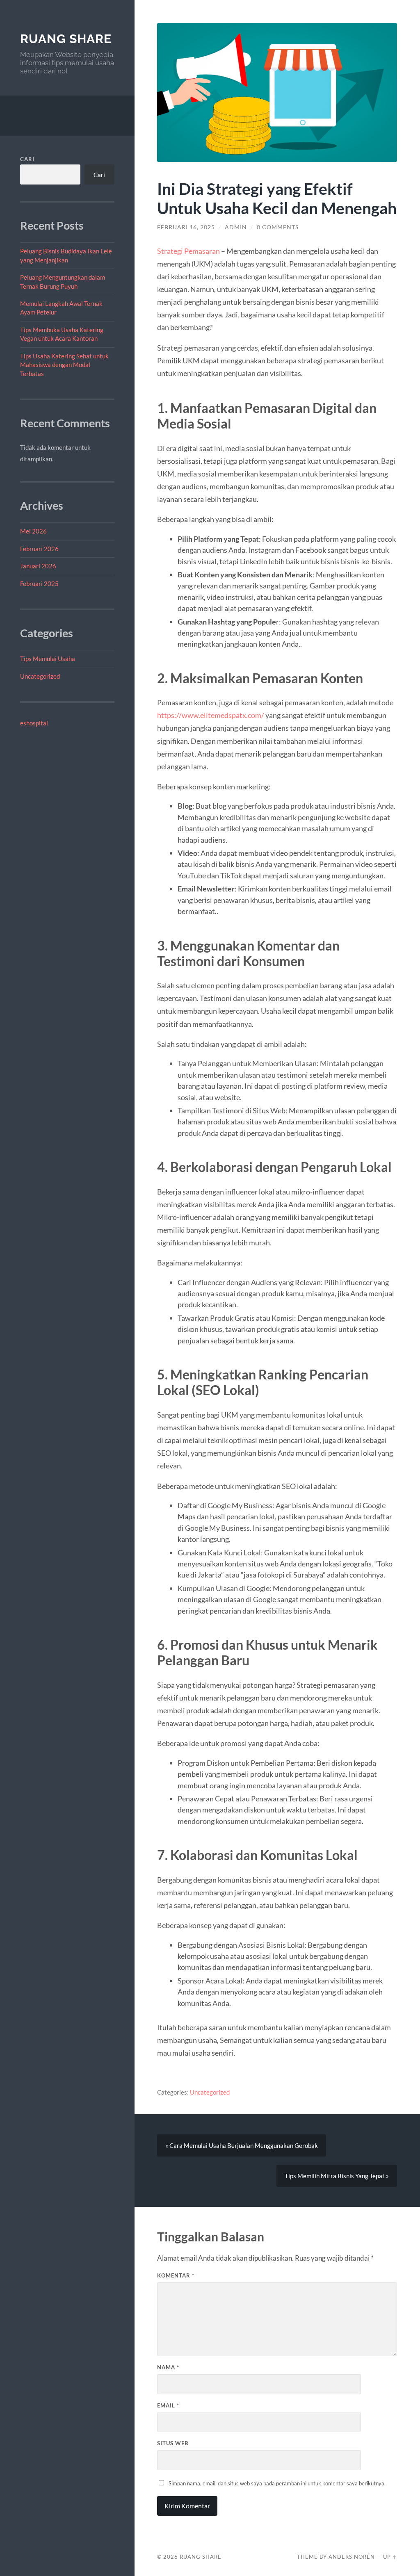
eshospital (34, 723)
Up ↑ (390, 2557)
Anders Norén (352, 2557)
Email (168, 2405)
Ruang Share (66, 39)
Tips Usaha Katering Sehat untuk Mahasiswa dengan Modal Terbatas (64, 365)
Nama (168, 2367)
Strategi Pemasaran (188, 251)
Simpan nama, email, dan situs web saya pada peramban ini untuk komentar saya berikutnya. (277, 2483)
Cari (27, 159)
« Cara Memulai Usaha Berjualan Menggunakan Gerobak (242, 2145)
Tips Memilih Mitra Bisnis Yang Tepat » (337, 2176)
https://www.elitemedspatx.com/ (211, 715)
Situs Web (173, 2443)
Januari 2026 (38, 566)
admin (236, 227)
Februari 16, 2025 (186, 227)
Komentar (176, 2275)
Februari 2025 (39, 584)
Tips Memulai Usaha (48, 659)
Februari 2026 (39, 549)
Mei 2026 (33, 531)
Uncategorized (40, 676)
